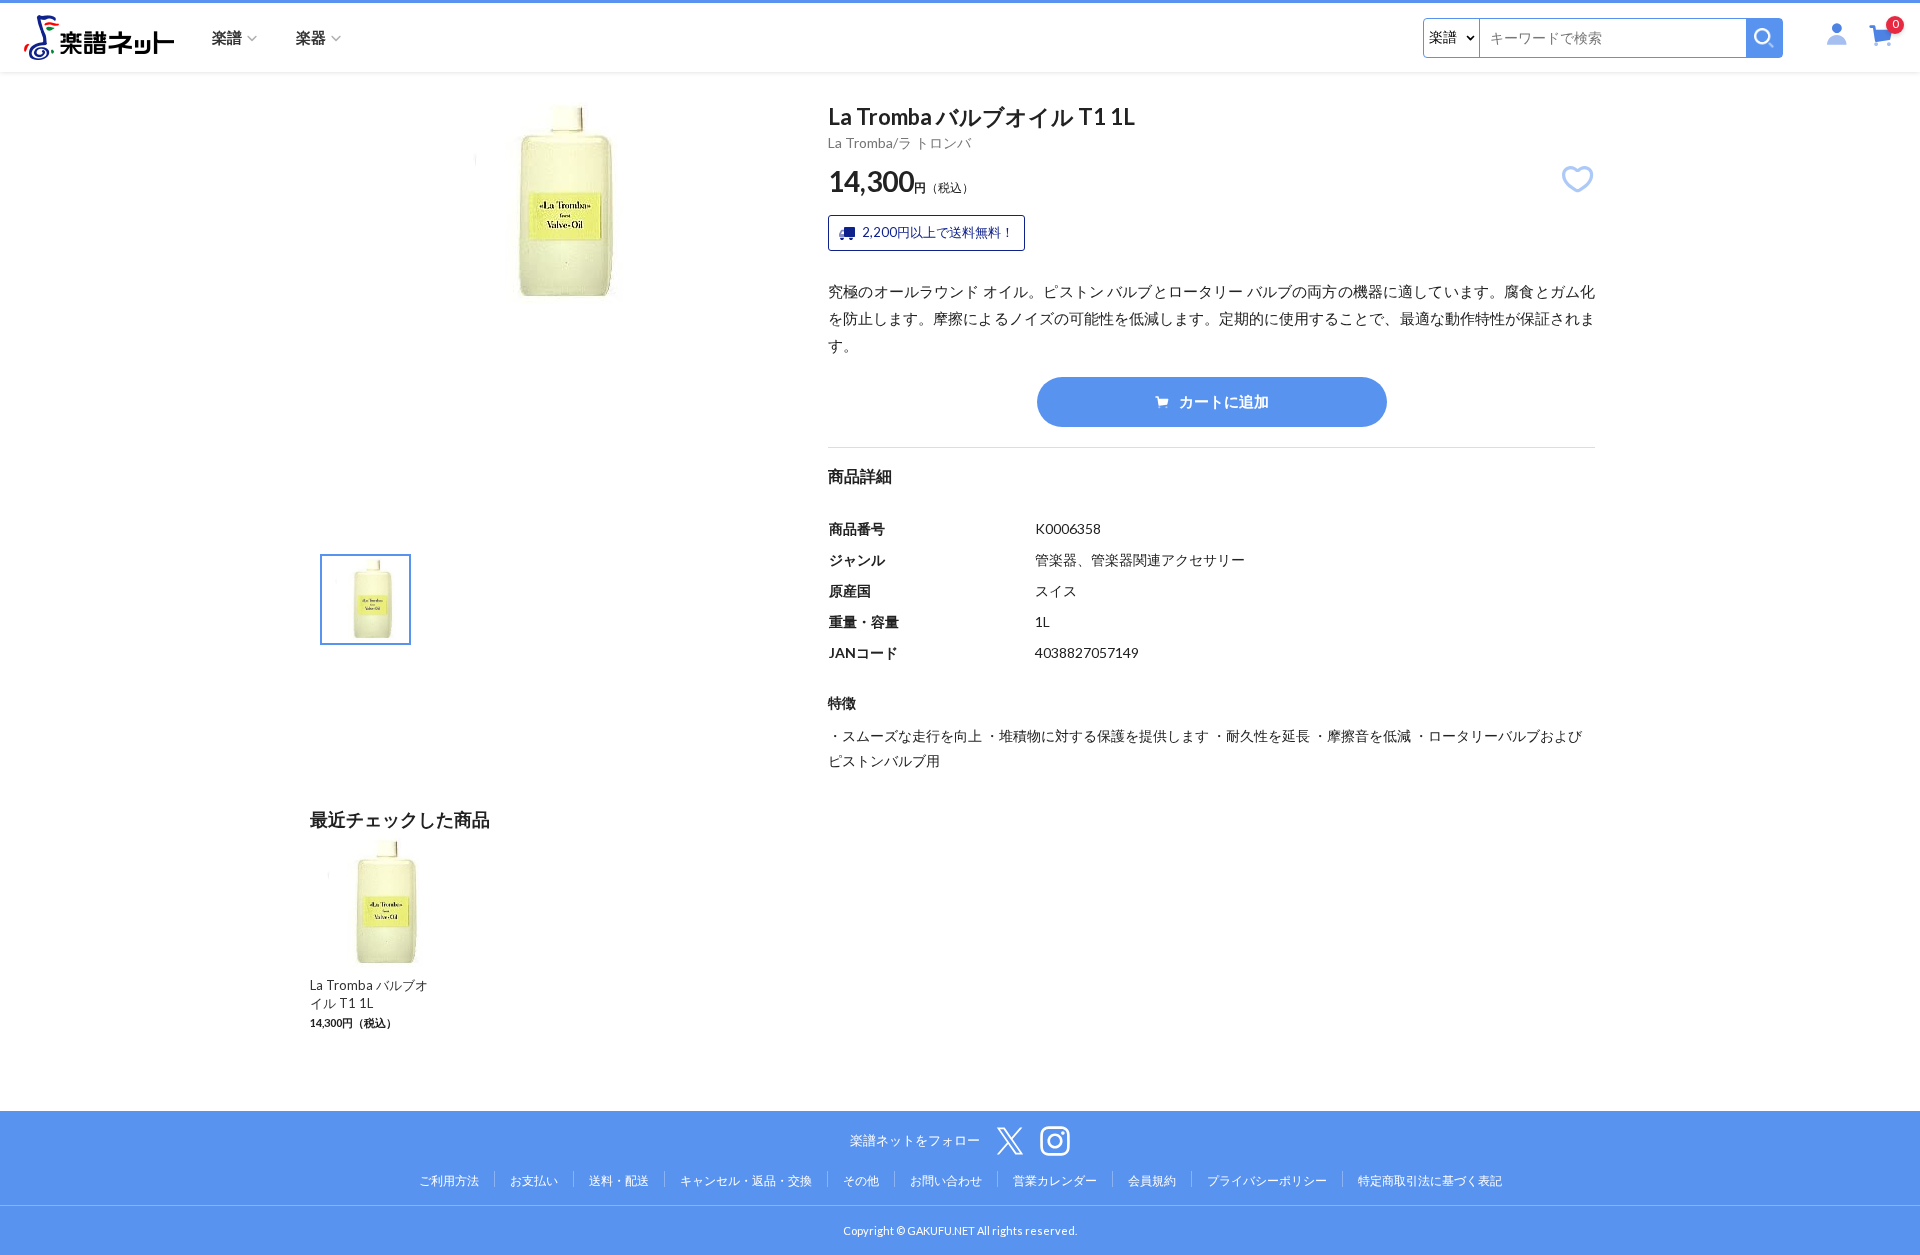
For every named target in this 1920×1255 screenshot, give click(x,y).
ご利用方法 (449, 1180)
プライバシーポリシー (1267, 1180)
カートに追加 (1224, 401)
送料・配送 (619, 1180)
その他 (861, 1180)
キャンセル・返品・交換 (746, 1180)
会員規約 (1152, 1180)
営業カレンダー (1055, 1180)
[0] (1881, 39)
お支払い (534, 1180)
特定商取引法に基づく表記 (1430, 1180)
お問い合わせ (946, 1180)
